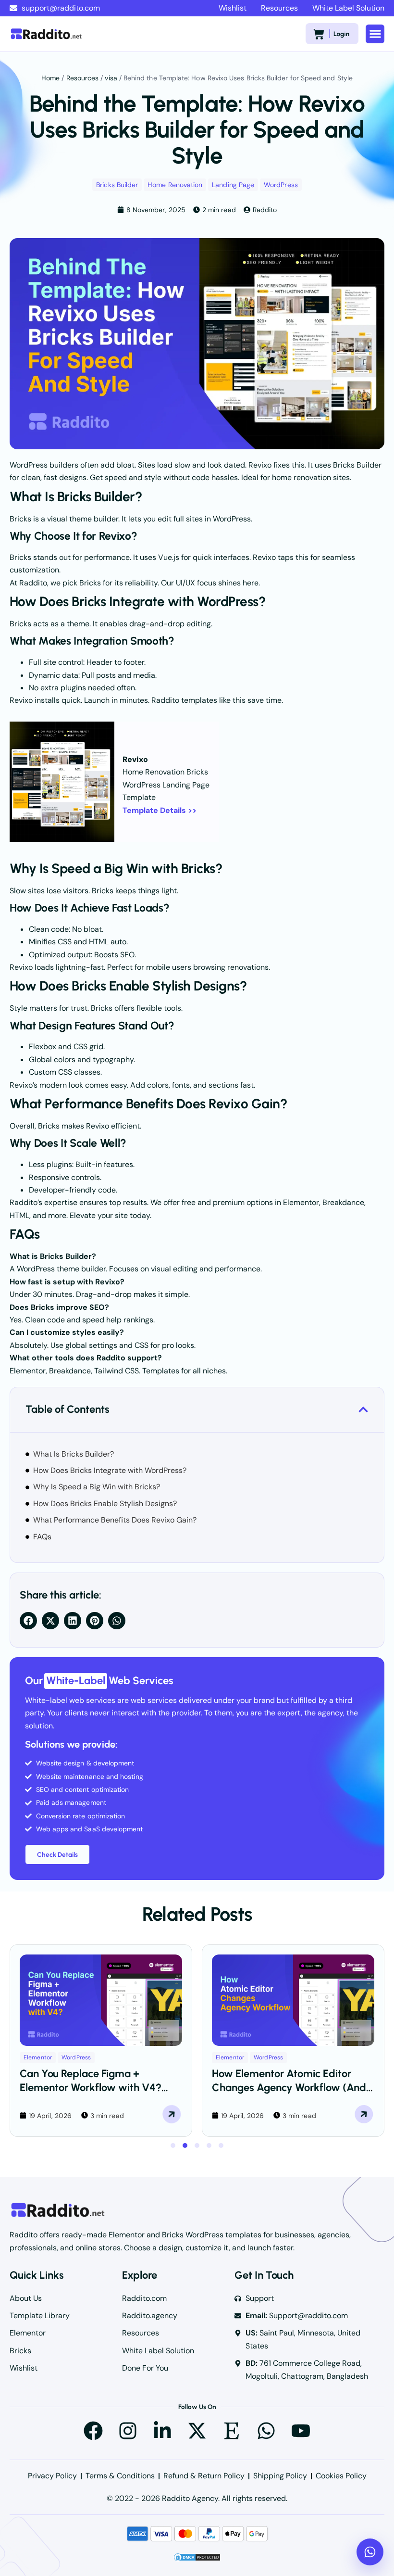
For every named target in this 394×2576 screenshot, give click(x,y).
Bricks (20, 2351)
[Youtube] (301, 2431)
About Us (26, 2298)
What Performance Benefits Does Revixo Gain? (115, 1520)
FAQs (42, 1537)
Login (341, 34)
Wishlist (233, 8)
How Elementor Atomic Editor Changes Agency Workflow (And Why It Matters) (289, 2087)
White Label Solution (348, 8)
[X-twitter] (197, 2431)
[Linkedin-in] (162, 2431)
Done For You (145, 2368)
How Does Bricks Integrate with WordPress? (110, 1470)
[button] (375, 34)
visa (111, 78)
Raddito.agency (150, 2316)
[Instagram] (128, 2431)
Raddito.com (144, 2298)
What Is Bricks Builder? (74, 1454)
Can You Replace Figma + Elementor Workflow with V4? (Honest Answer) (91, 2087)
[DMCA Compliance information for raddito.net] (197, 2559)
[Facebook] (93, 2431)
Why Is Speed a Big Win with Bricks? (97, 1487)
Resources (279, 8)
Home (50, 78)
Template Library (40, 2316)
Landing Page (233, 185)
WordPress (281, 185)
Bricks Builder (117, 185)
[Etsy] (232, 2431)
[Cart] (319, 34)
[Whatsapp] (266, 2431)
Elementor (38, 2057)
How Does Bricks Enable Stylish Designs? (105, 1504)
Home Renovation (175, 185)
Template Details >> (160, 810)
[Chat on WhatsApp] (370, 2552)
